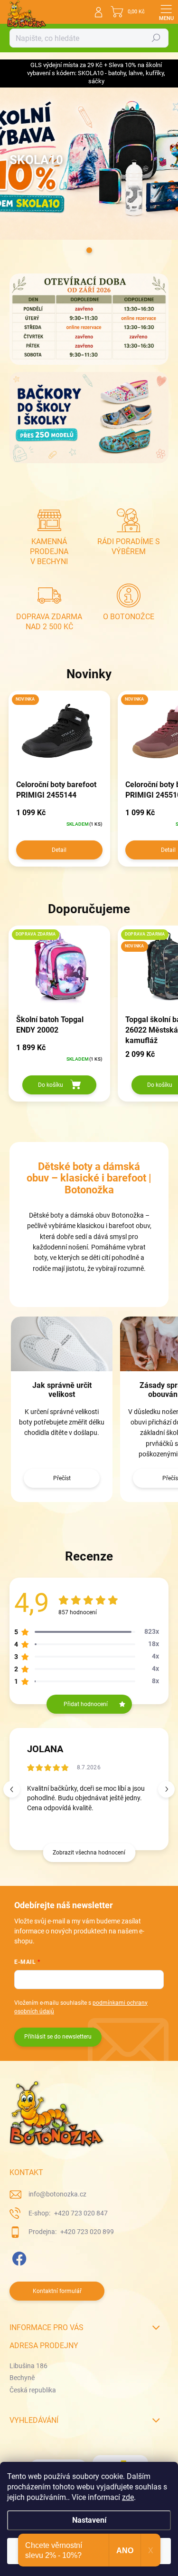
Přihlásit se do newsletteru (58, 2037)
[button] (166, 1789)
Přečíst (62, 1478)
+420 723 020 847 (80, 2213)
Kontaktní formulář (57, 2291)
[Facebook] (18, 2257)
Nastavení (89, 2520)
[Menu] (166, 12)
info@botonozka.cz (57, 2194)
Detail (59, 850)
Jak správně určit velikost (62, 1390)
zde (128, 2497)
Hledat (156, 38)
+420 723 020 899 (86, 2232)
